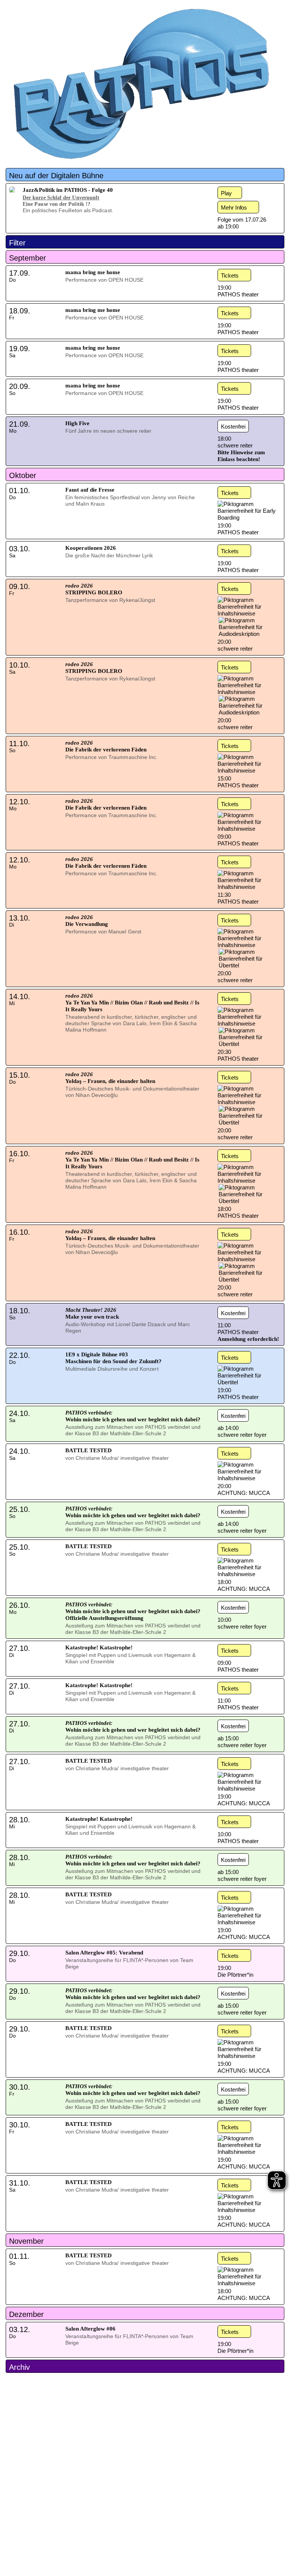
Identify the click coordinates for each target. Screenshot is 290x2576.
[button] (145, 175)
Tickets (230, 275)
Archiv (19, 2367)
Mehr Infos (234, 207)
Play (226, 193)
